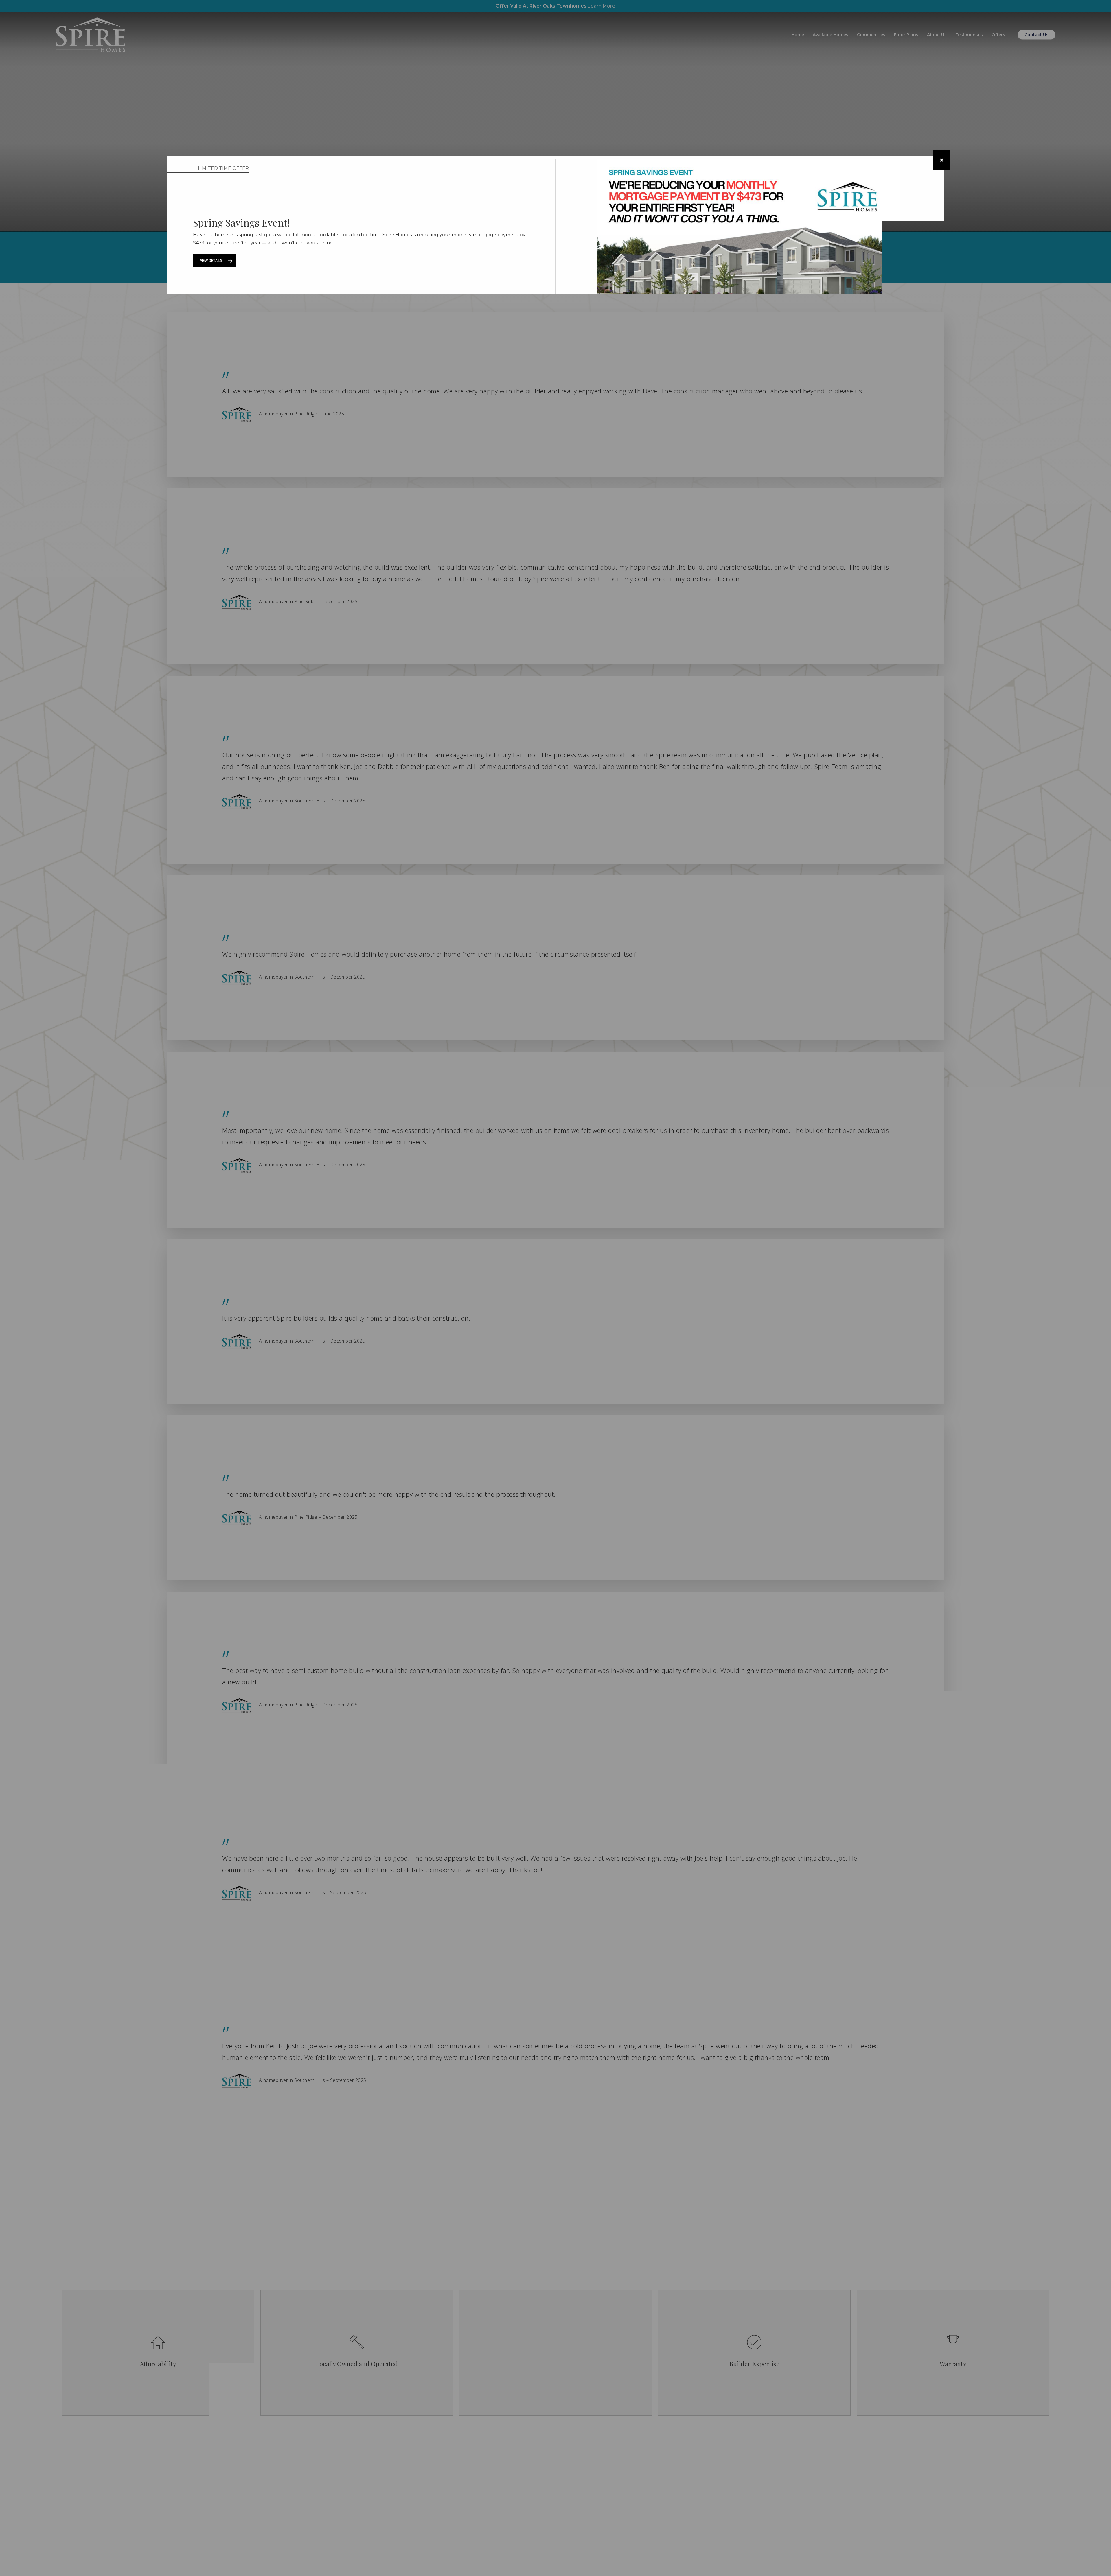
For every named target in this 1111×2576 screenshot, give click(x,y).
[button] (214, 261)
